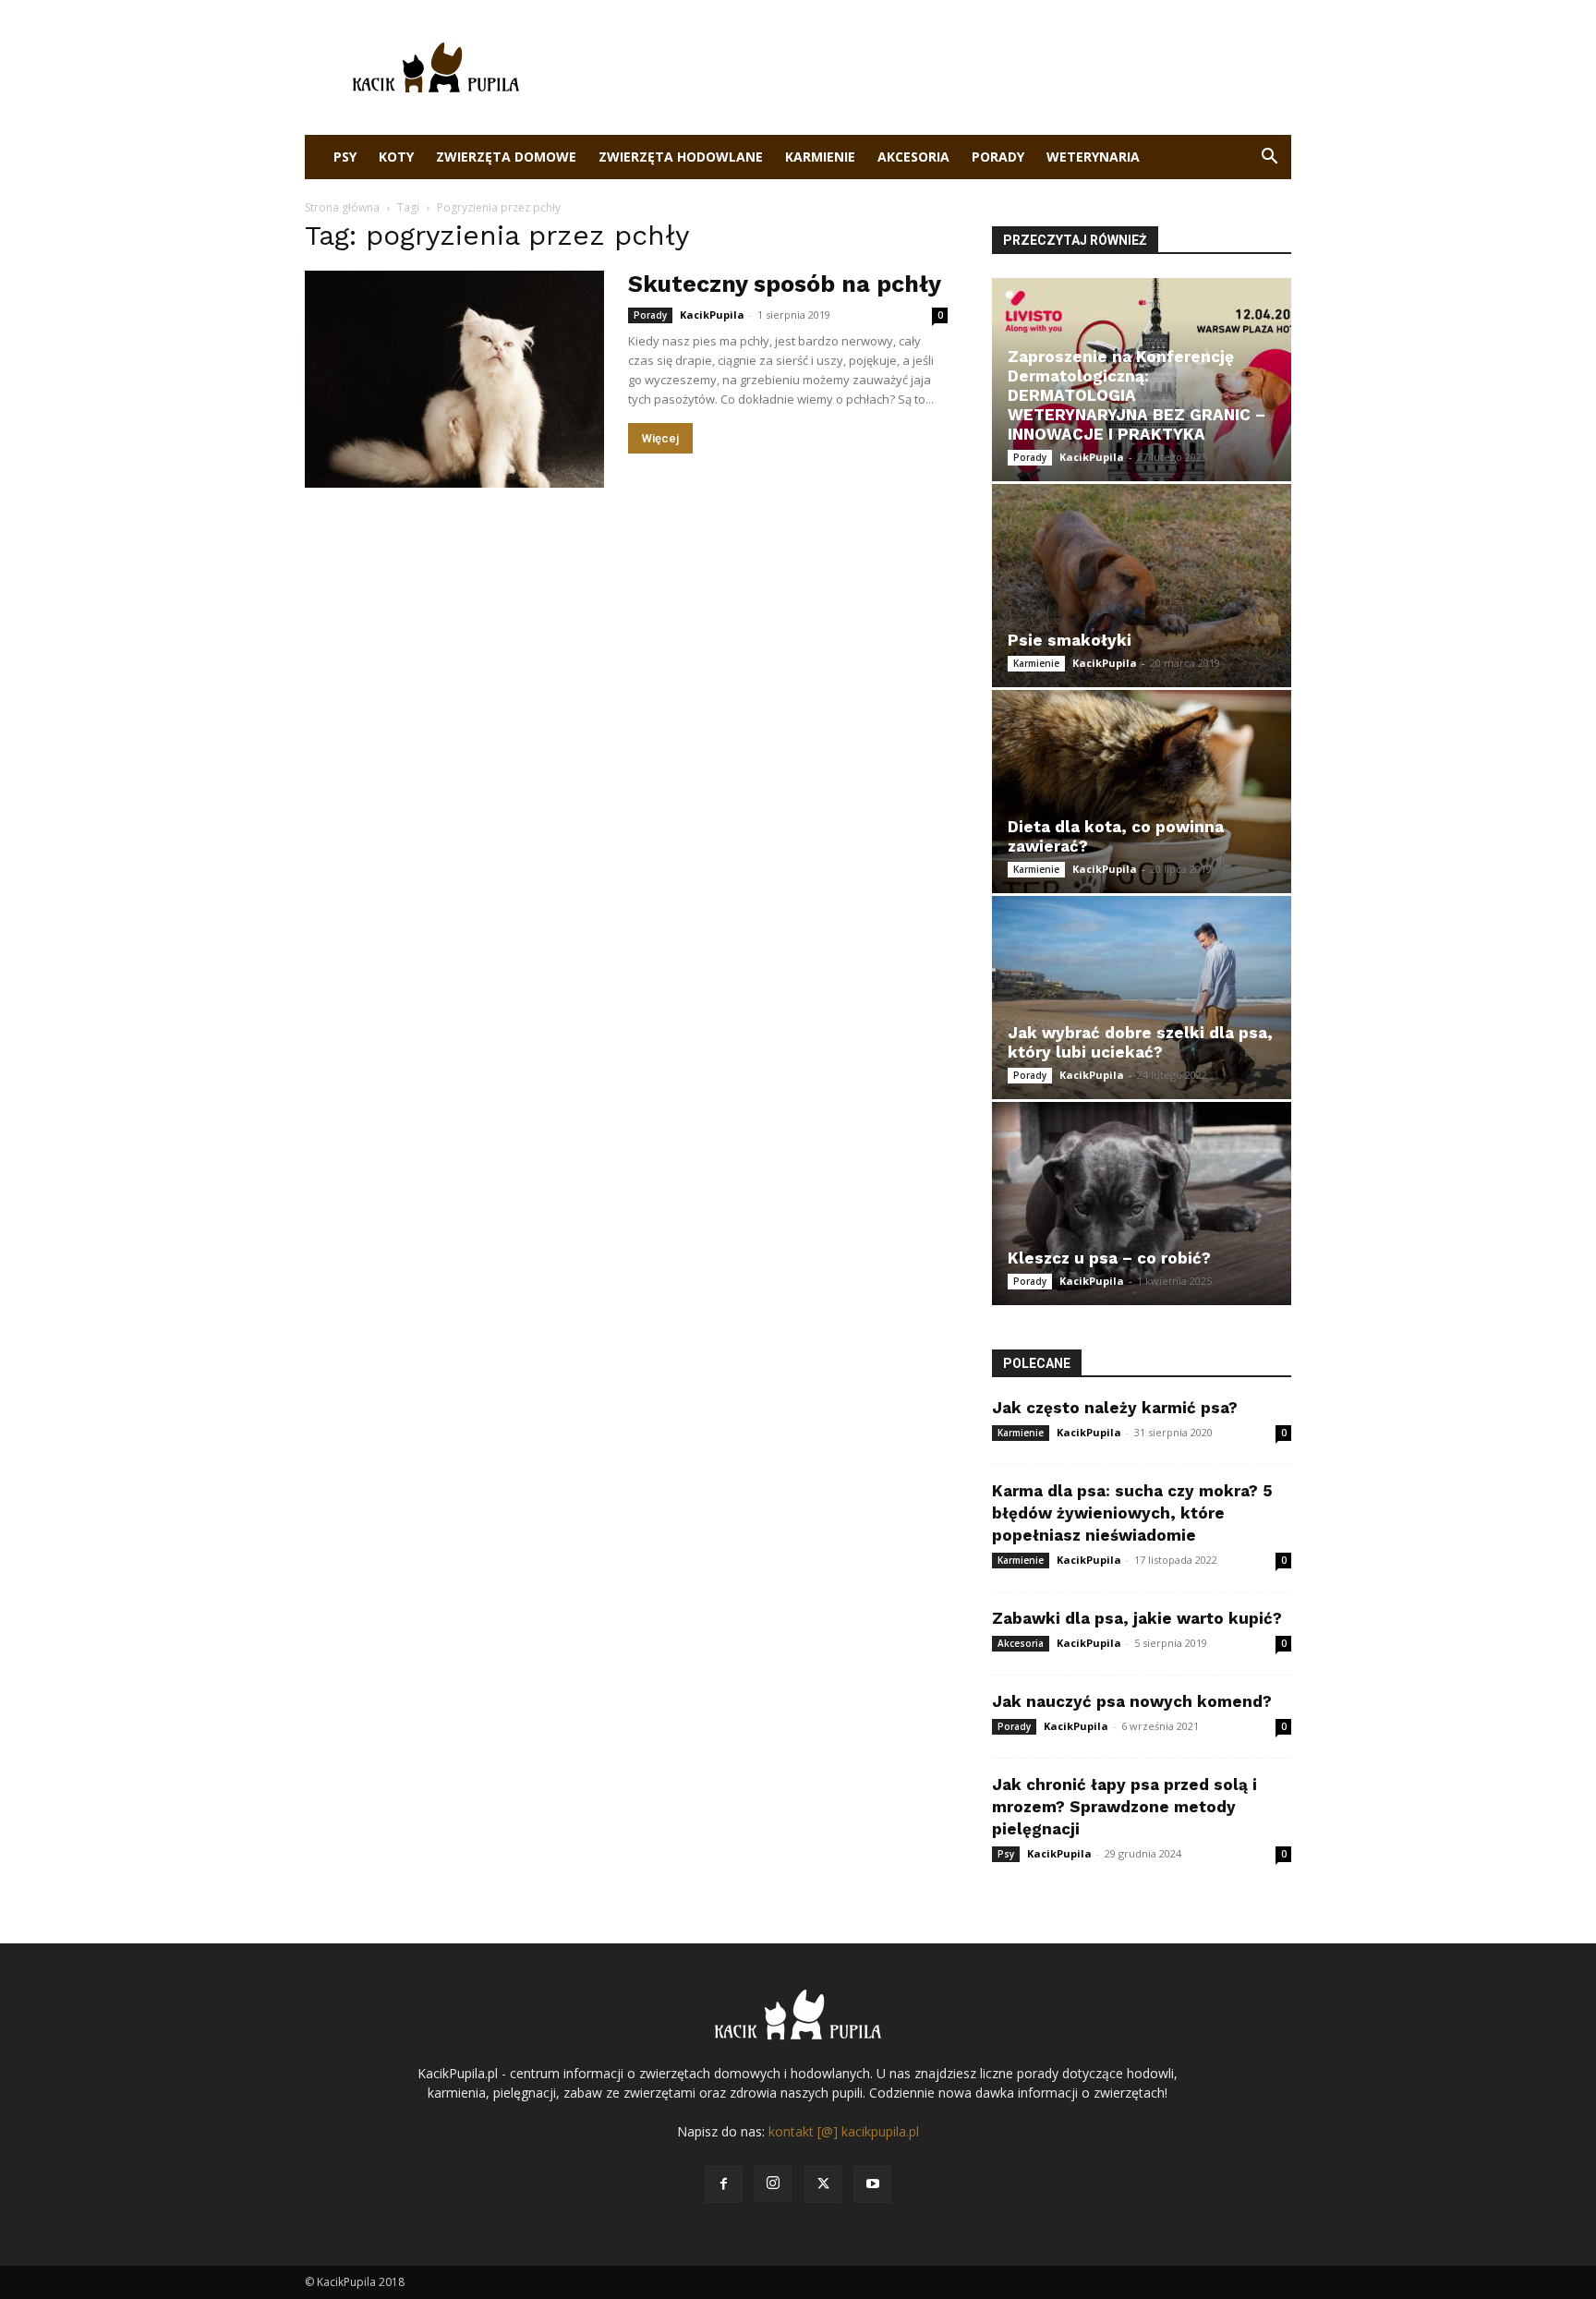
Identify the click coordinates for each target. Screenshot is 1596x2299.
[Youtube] (873, 2184)
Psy (345, 157)
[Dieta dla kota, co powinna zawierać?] (1142, 792)
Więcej (660, 438)
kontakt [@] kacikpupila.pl (844, 2131)
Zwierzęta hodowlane (681, 157)
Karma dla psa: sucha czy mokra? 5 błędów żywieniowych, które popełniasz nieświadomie (1132, 1513)
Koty (396, 157)
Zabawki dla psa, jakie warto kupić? (1137, 1618)
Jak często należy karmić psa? (1115, 1408)
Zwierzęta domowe (506, 157)
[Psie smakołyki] (1142, 586)
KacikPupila (712, 315)
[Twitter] (823, 2184)
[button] (1269, 158)
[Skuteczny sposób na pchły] (454, 379)
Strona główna (342, 207)
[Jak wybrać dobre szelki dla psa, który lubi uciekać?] (1142, 998)
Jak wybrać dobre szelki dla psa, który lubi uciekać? (1140, 1042)
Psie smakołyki (1070, 640)
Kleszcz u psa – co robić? (1109, 1258)
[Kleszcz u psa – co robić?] (1142, 1204)
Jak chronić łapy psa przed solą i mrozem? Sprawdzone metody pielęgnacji (1124, 1807)
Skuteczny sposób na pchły (785, 284)
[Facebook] (723, 2184)
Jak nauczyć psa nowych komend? (1132, 1701)
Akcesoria (913, 157)
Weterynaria (1093, 157)
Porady (998, 157)
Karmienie (820, 157)
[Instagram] (773, 2184)
